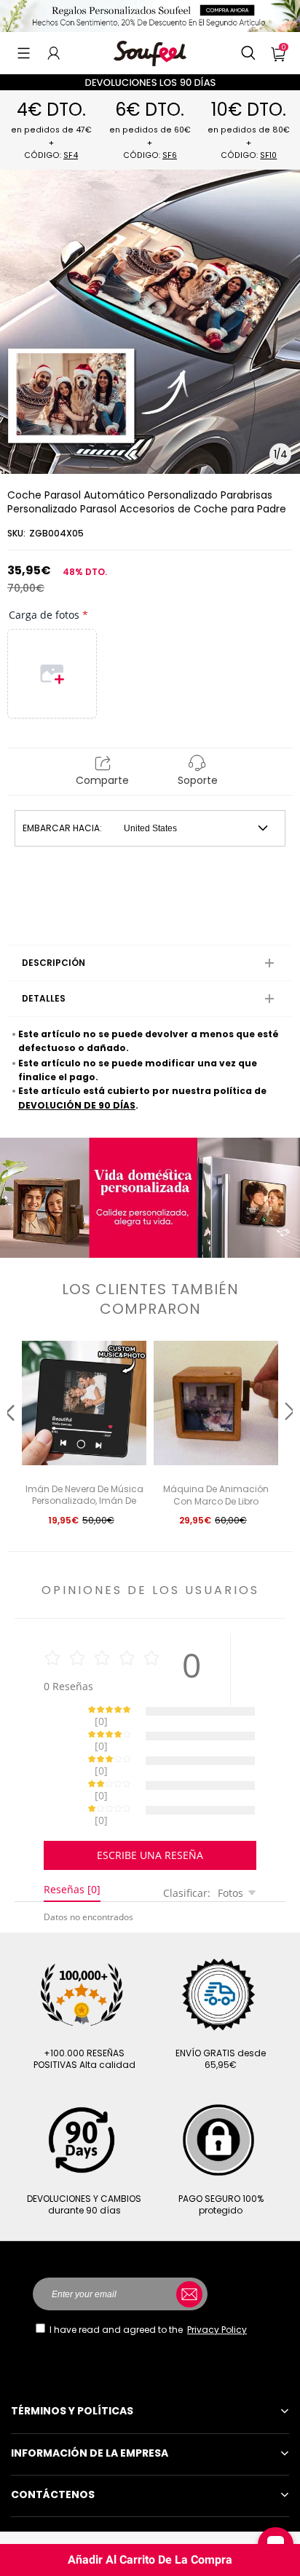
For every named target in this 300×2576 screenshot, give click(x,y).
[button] (24, 53)
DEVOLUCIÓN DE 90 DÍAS (77, 1105)
